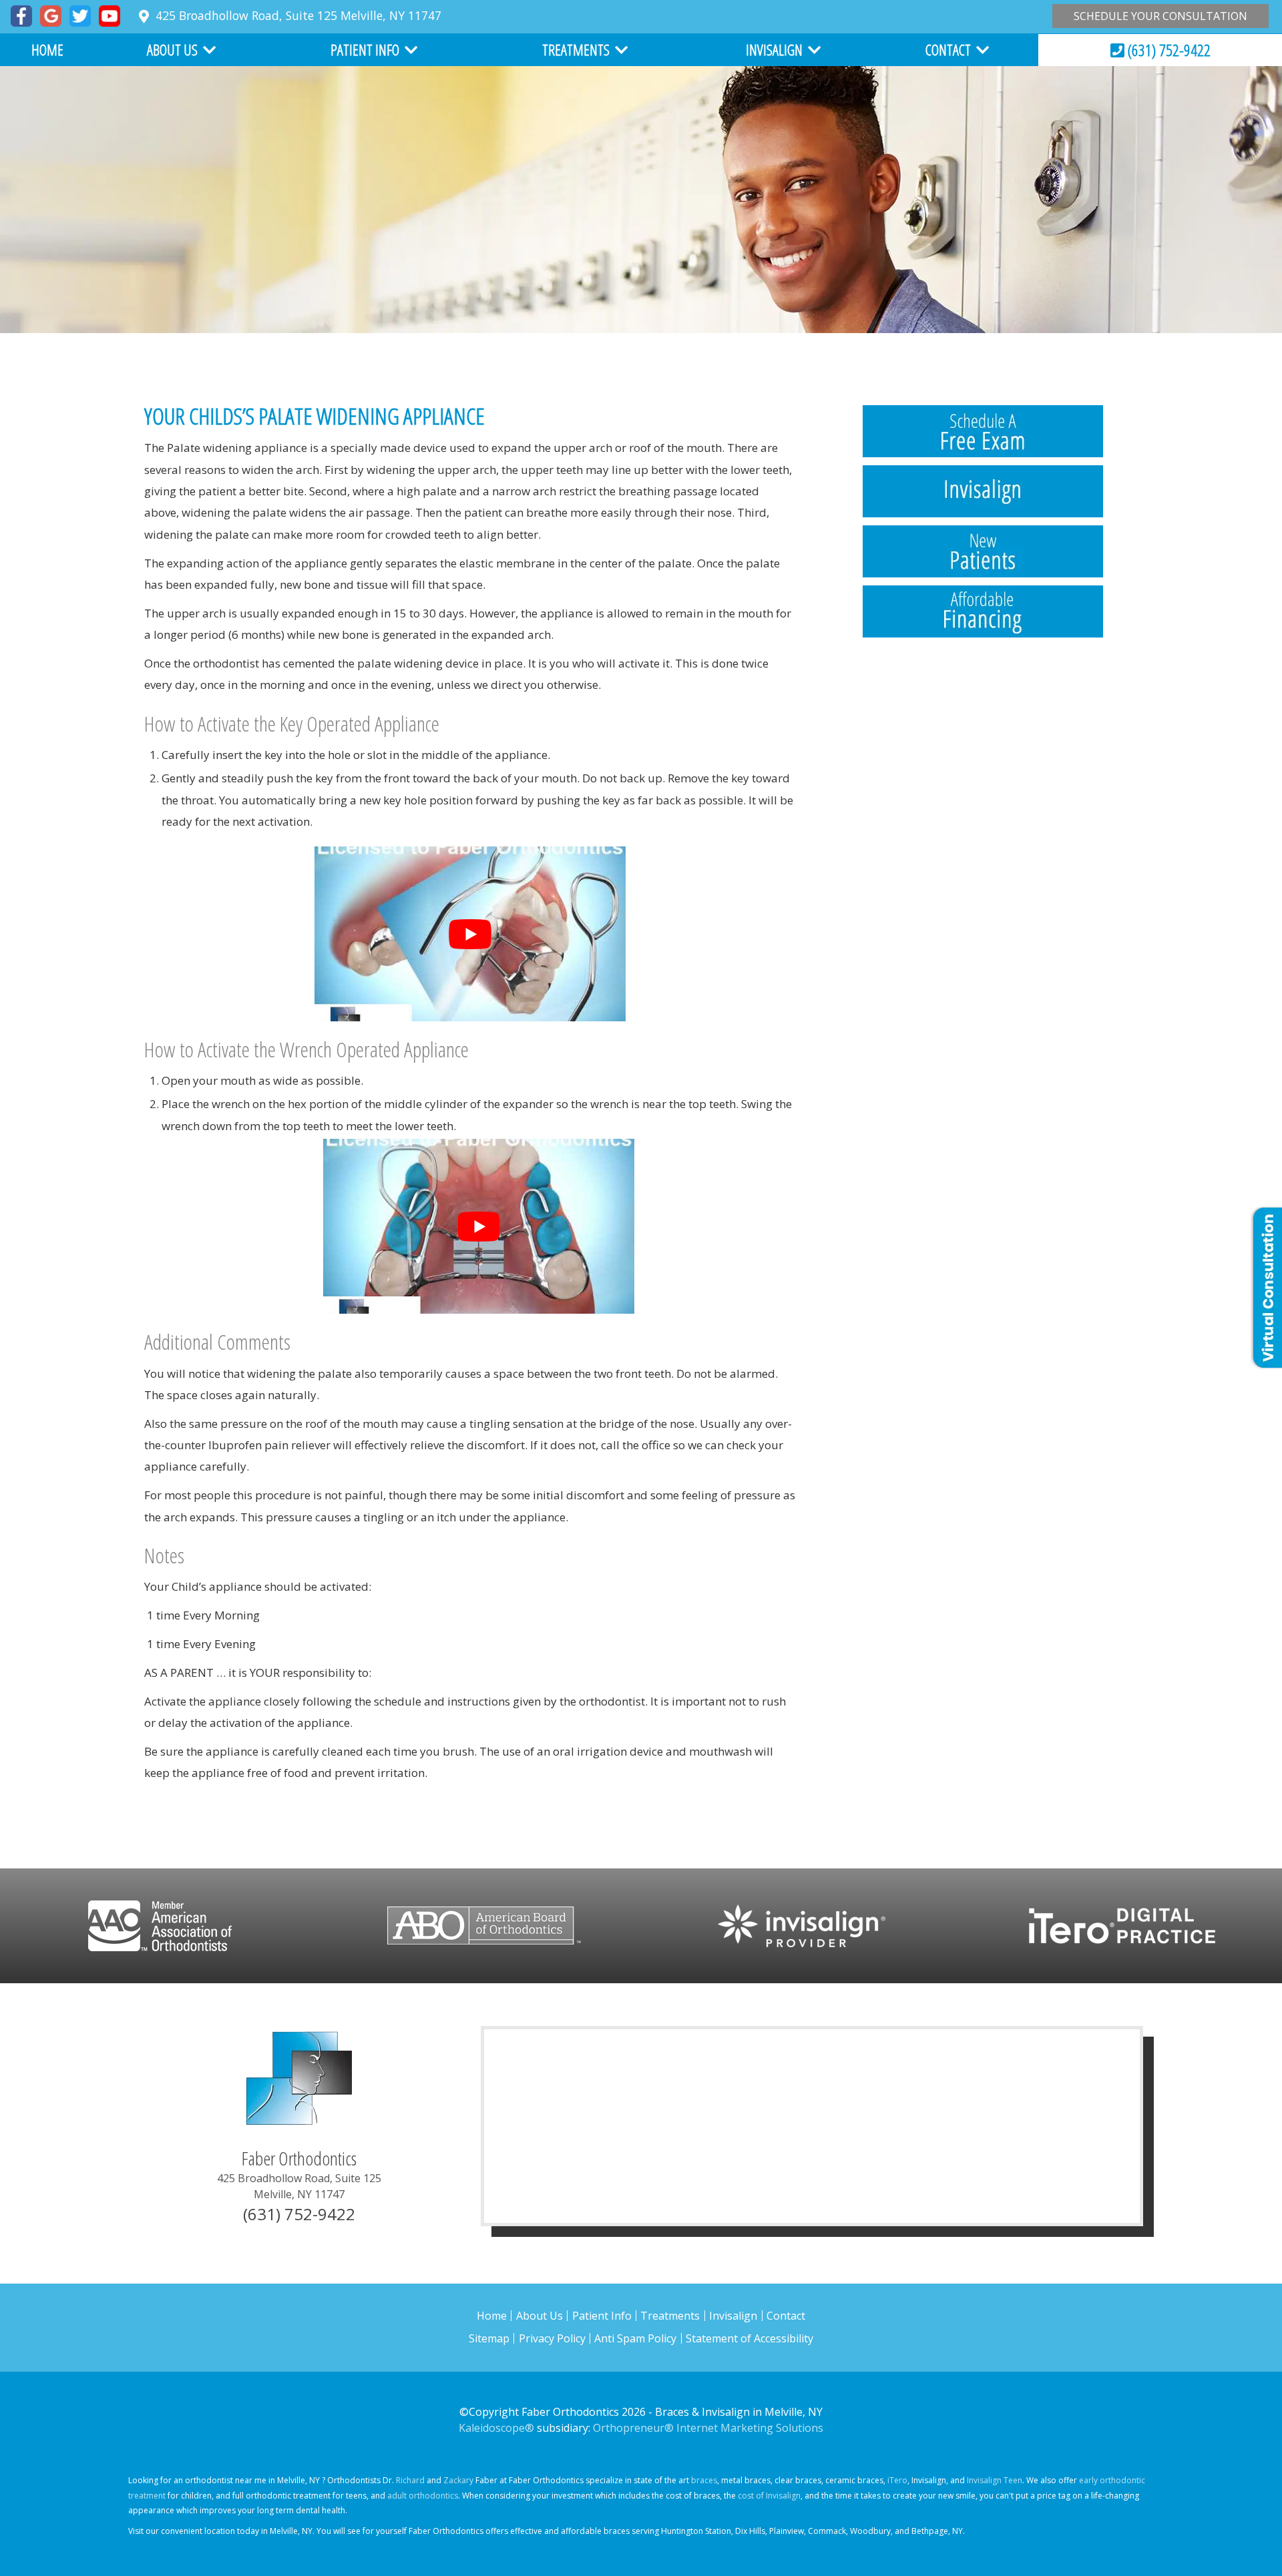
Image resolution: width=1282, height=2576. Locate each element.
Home (47, 49)
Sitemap (489, 2338)
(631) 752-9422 (1167, 50)
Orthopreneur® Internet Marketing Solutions (708, 2428)
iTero (897, 2480)
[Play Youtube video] (470, 934)
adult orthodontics (423, 2496)
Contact (786, 2316)
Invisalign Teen (995, 2480)
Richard (410, 2480)
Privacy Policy (552, 2338)
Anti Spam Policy (635, 2338)
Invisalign (733, 2316)
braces (704, 2480)
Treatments (670, 2316)
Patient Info (602, 2316)
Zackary (458, 2480)
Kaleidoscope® (496, 2428)
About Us (540, 2316)
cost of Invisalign (769, 2496)
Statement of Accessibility (750, 2338)
